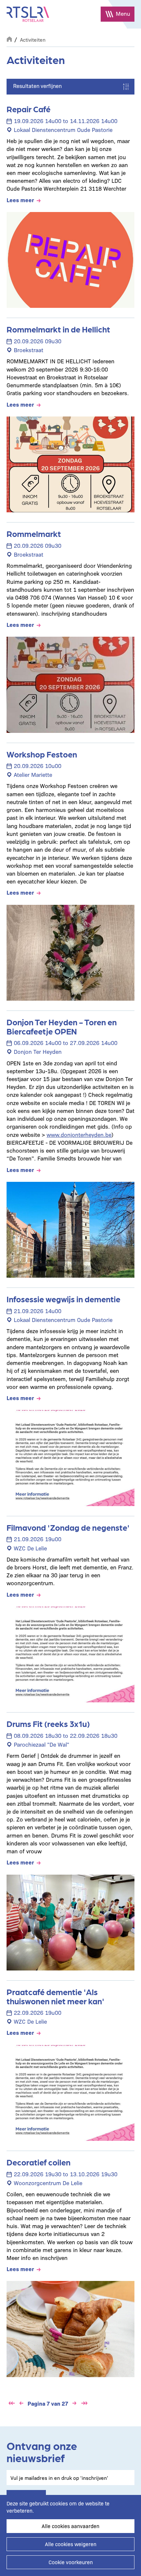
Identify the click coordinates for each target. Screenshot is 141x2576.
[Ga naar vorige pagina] (21, 2403)
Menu (123, 13)
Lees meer (20, 200)
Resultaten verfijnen (37, 86)
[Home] (28, 14)
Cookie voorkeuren (71, 2562)
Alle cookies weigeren (71, 2544)
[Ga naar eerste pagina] (11, 2403)
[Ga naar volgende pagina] (74, 2403)
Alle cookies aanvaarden (70, 2526)
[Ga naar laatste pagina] (84, 2403)
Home (9, 38)
